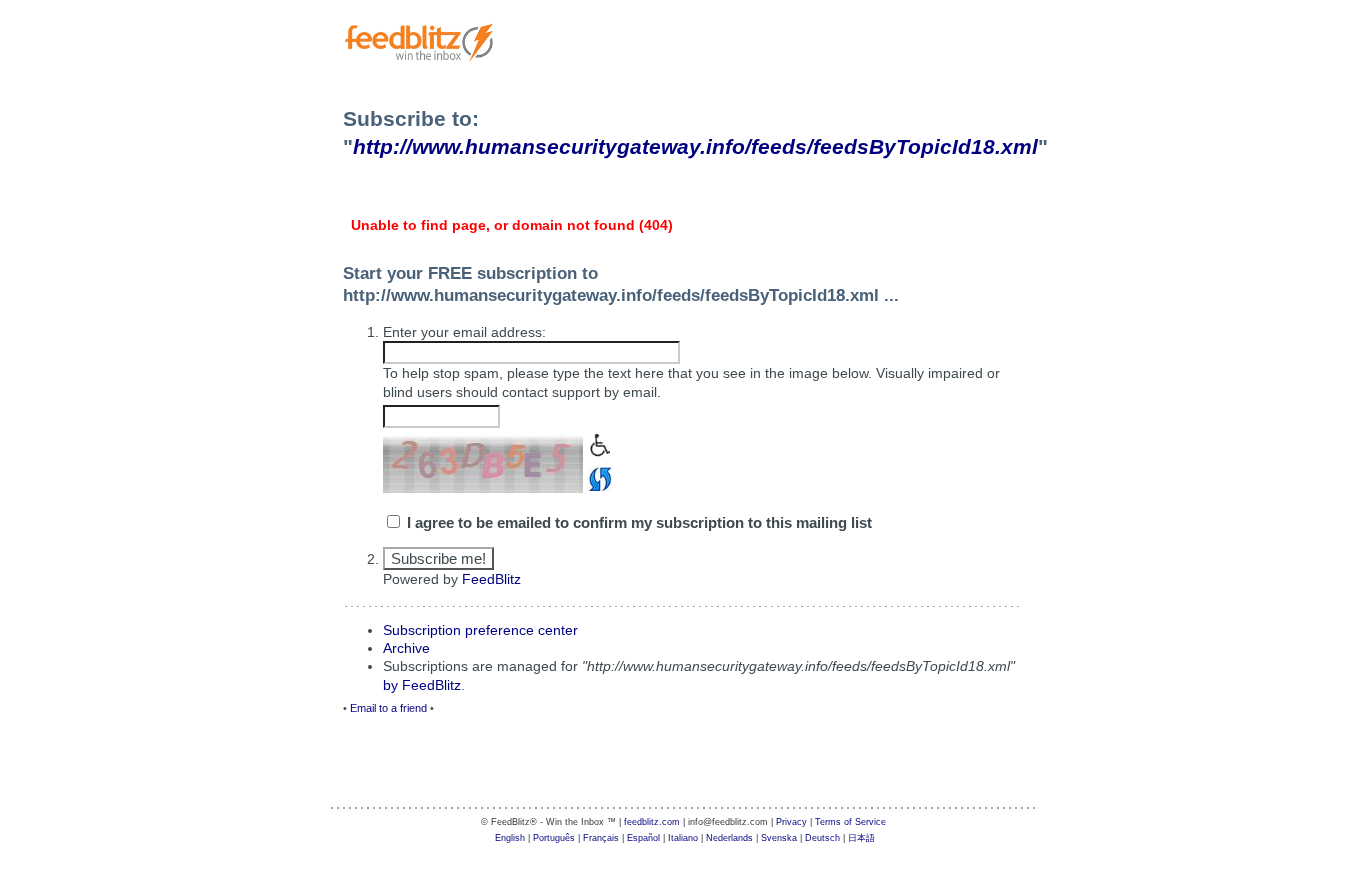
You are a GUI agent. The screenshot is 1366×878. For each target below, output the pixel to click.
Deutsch (822, 838)
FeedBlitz (491, 579)
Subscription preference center (480, 630)
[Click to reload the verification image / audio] (597, 477)
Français (601, 838)
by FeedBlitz (422, 685)
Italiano (683, 838)
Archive (406, 648)
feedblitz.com (652, 822)
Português (554, 838)
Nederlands (729, 838)
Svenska (779, 838)
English (510, 838)
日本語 (861, 838)
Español (643, 838)
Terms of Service (850, 822)
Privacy (791, 822)
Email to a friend (388, 708)
